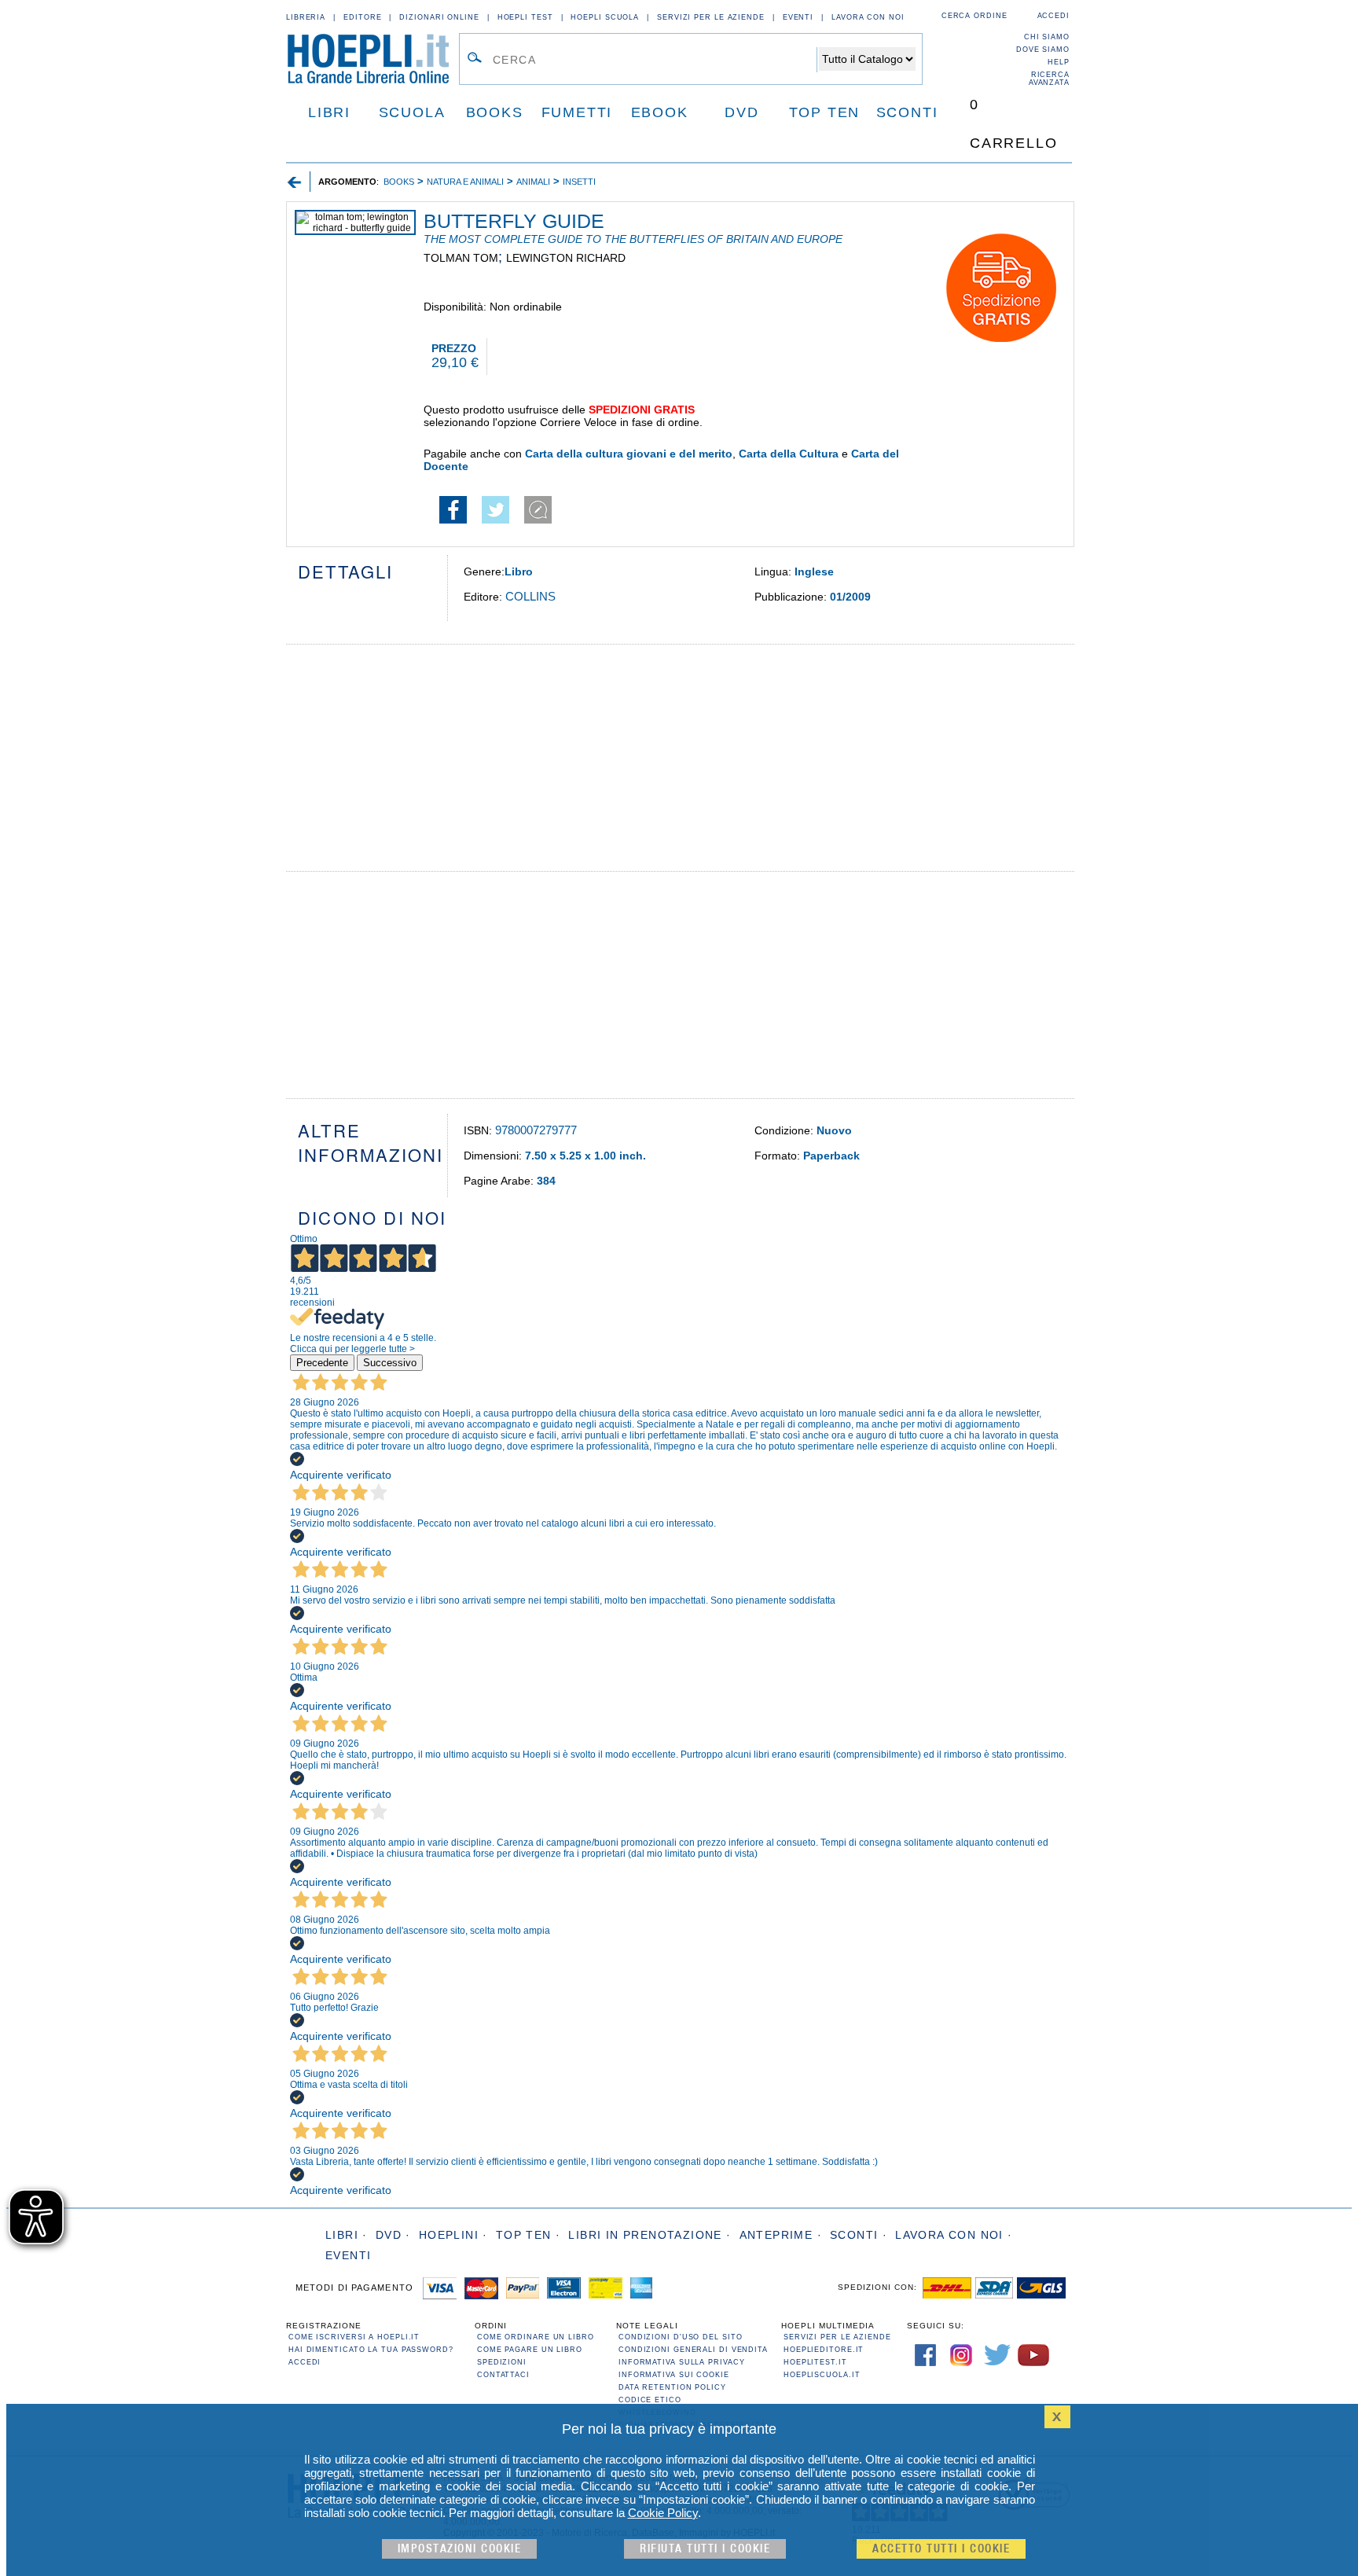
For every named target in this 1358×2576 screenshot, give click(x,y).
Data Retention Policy (672, 2387)
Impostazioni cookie (460, 2549)
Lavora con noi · (954, 2235)
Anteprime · (781, 2235)
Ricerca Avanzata (1049, 79)
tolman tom (461, 258)
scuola (412, 112)
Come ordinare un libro (536, 2337)
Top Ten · (529, 2235)
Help (1059, 62)
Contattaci (503, 2375)
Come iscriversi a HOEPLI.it (354, 2337)
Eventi (798, 17)
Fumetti (577, 112)
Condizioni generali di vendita (693, 2350)
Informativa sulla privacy (682, 2362)
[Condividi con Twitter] (495, 520)
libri (329, 112)
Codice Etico (650, 2400)
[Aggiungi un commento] (538, 520)
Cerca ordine (974, 16)
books (495, 112)
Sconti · (859, 2235)
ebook (660, 112)
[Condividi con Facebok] (453, 520)
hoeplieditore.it (824, 2350)
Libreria (306, 17)
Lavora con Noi (868, 17)
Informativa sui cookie (674, 2375)
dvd (741, 112)
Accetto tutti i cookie (941, 2549)
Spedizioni (502, 2362)
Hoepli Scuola (605, 17)
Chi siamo (1047, 37)
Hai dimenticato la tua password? (371, 2350)
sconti (907, 112)
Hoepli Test (525, 17)
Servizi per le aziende (711, 17)
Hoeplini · (453, 2235)
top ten (825, 112)
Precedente (322, 1363)
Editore (362, 17)
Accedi (1053, 16)
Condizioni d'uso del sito (681, 2337)
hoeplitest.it (815, 2362)
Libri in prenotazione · (650, 2235)
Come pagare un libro (530, 2350)
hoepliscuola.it (822, 2375)
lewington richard (566, 258)
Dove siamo (1043, 50)
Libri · (347, 2235)
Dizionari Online (439, 17)
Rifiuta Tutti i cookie (705, 2549)
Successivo (390, 1363)
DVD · (393, 2235)
